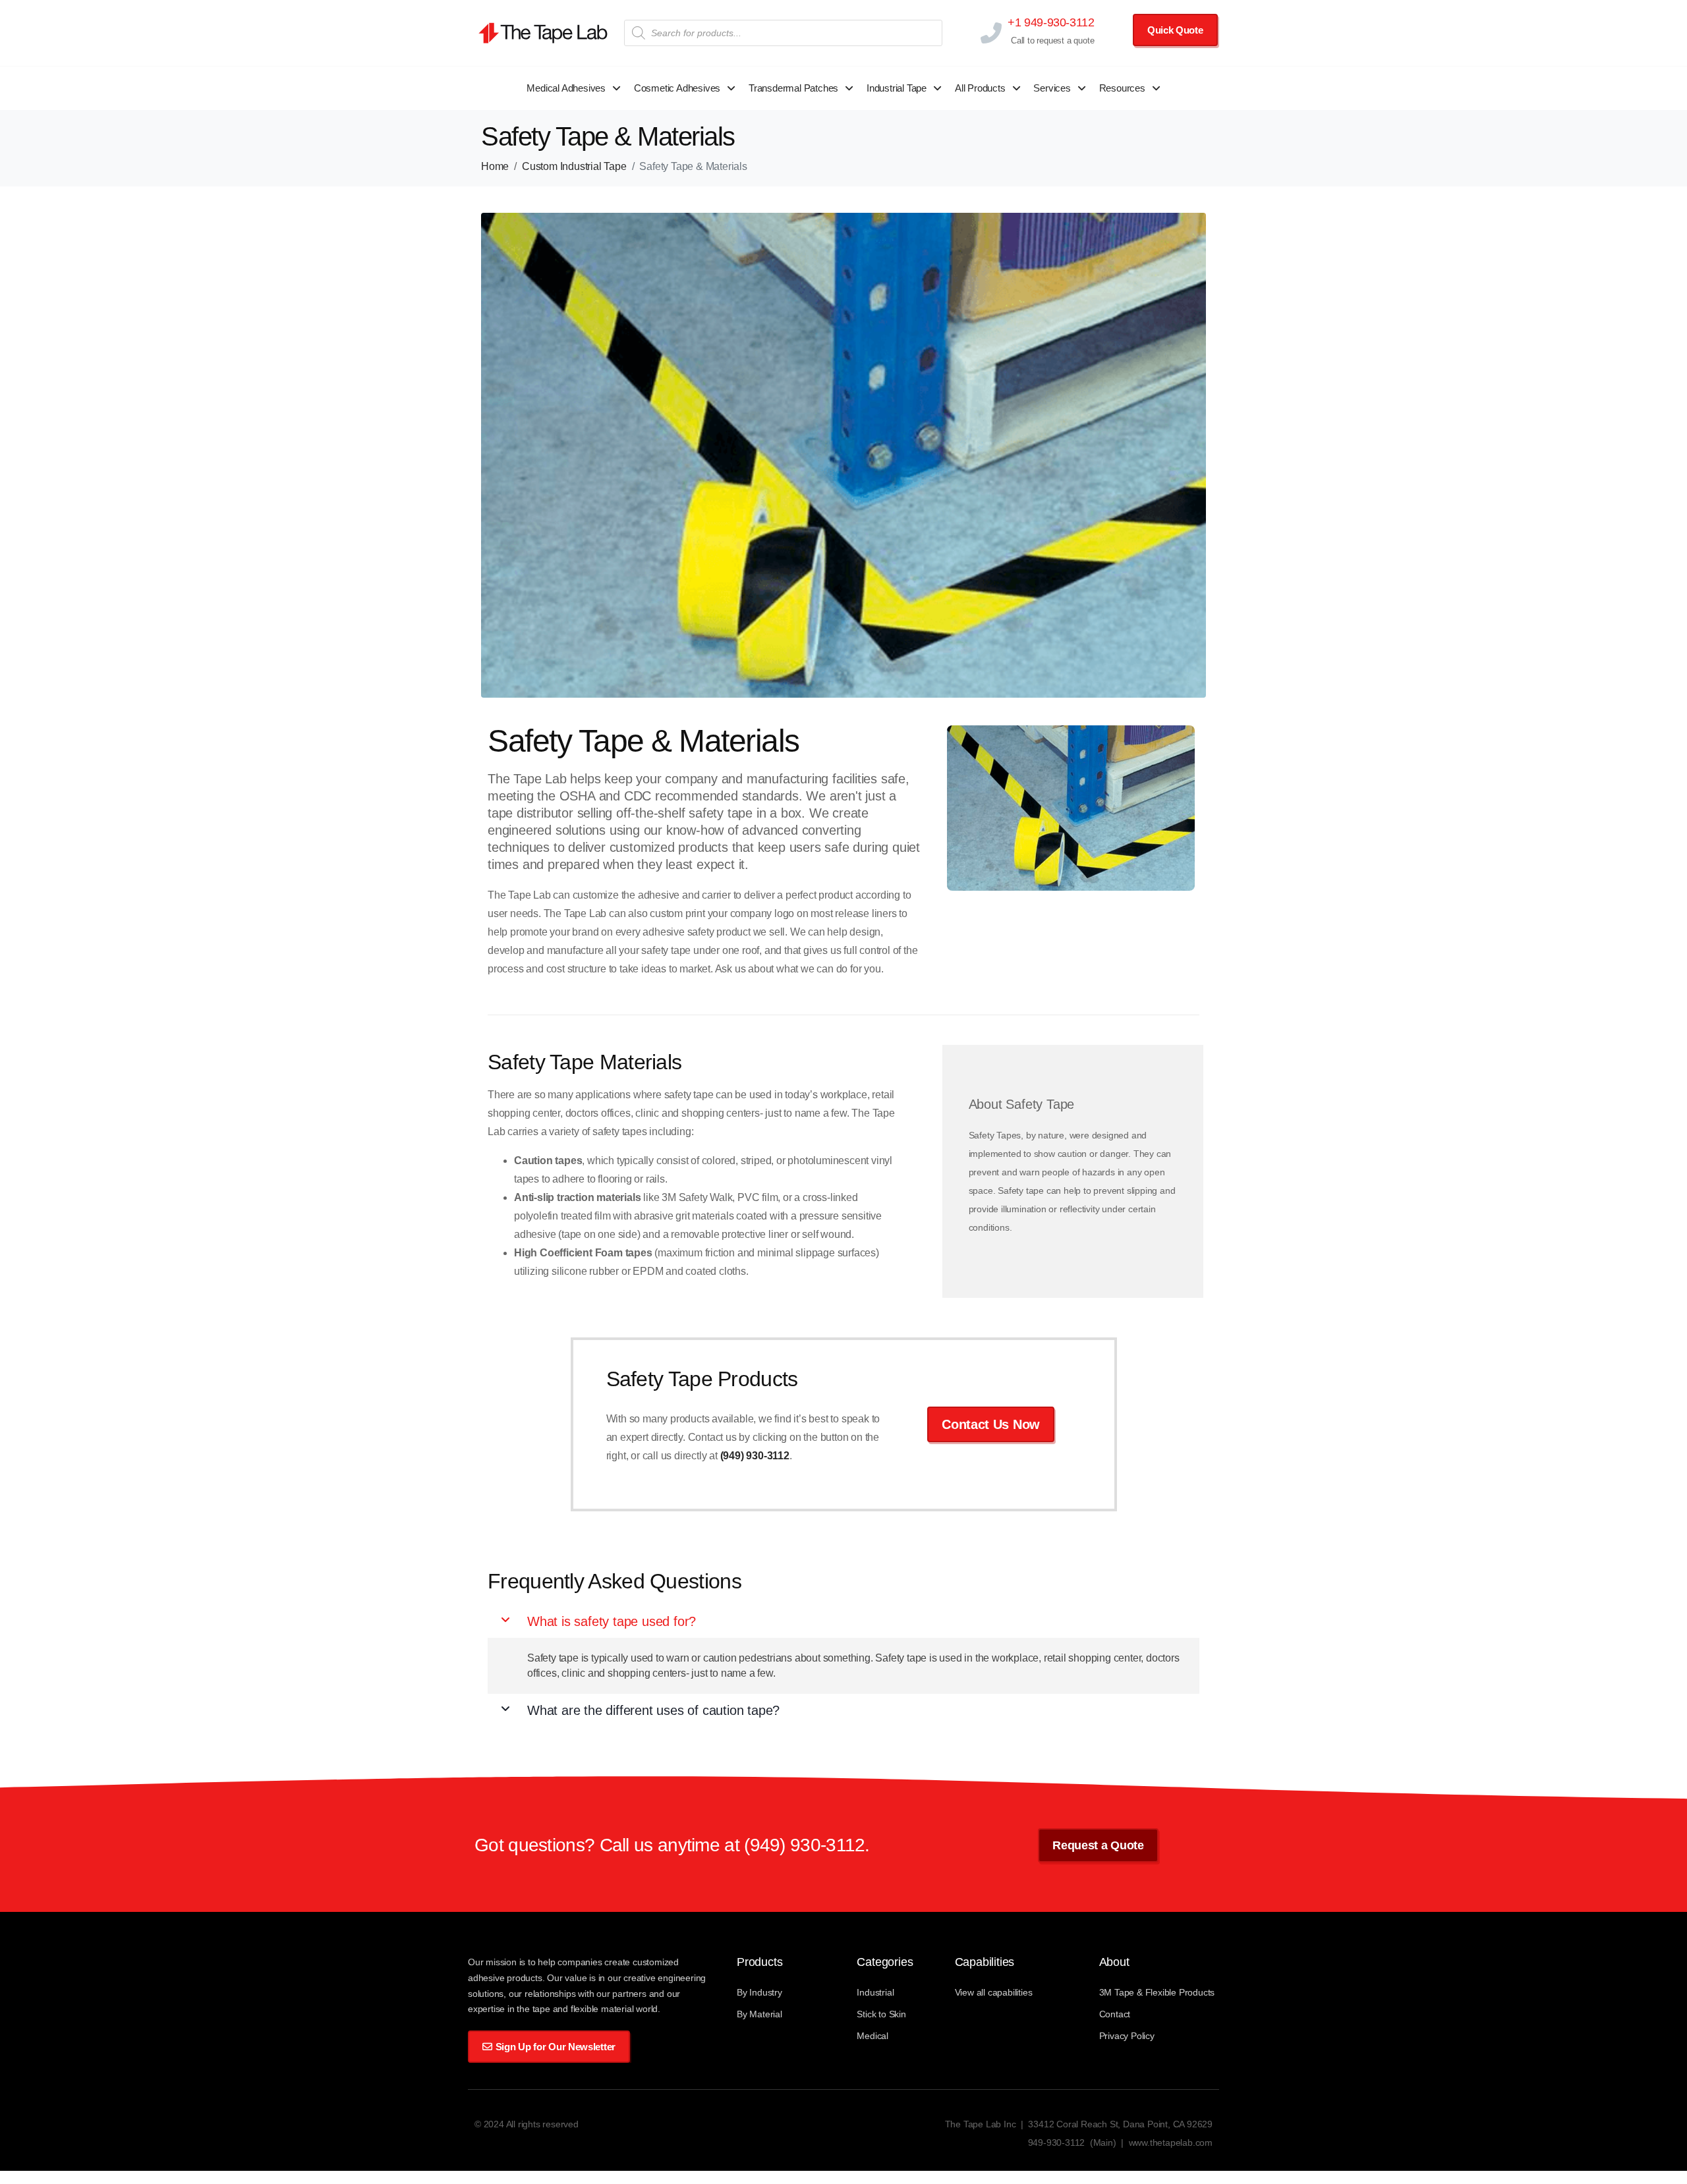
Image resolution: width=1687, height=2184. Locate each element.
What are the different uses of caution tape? (653, 1710)
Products (759, 1962)
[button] (843, 1621)
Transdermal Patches (793, 88)
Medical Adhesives (566, 88)
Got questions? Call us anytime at (609, 1845)
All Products (980, 88)
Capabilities (985, 1962)
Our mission (494, 1962)
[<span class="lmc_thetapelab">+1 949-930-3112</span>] (990, 33)
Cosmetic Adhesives (677, 88)
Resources (1122, 88)
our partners (622, 1994)
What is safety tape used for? (612, 1621)
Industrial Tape (897, 88)
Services (1052, 88)
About (1114, 1962)
